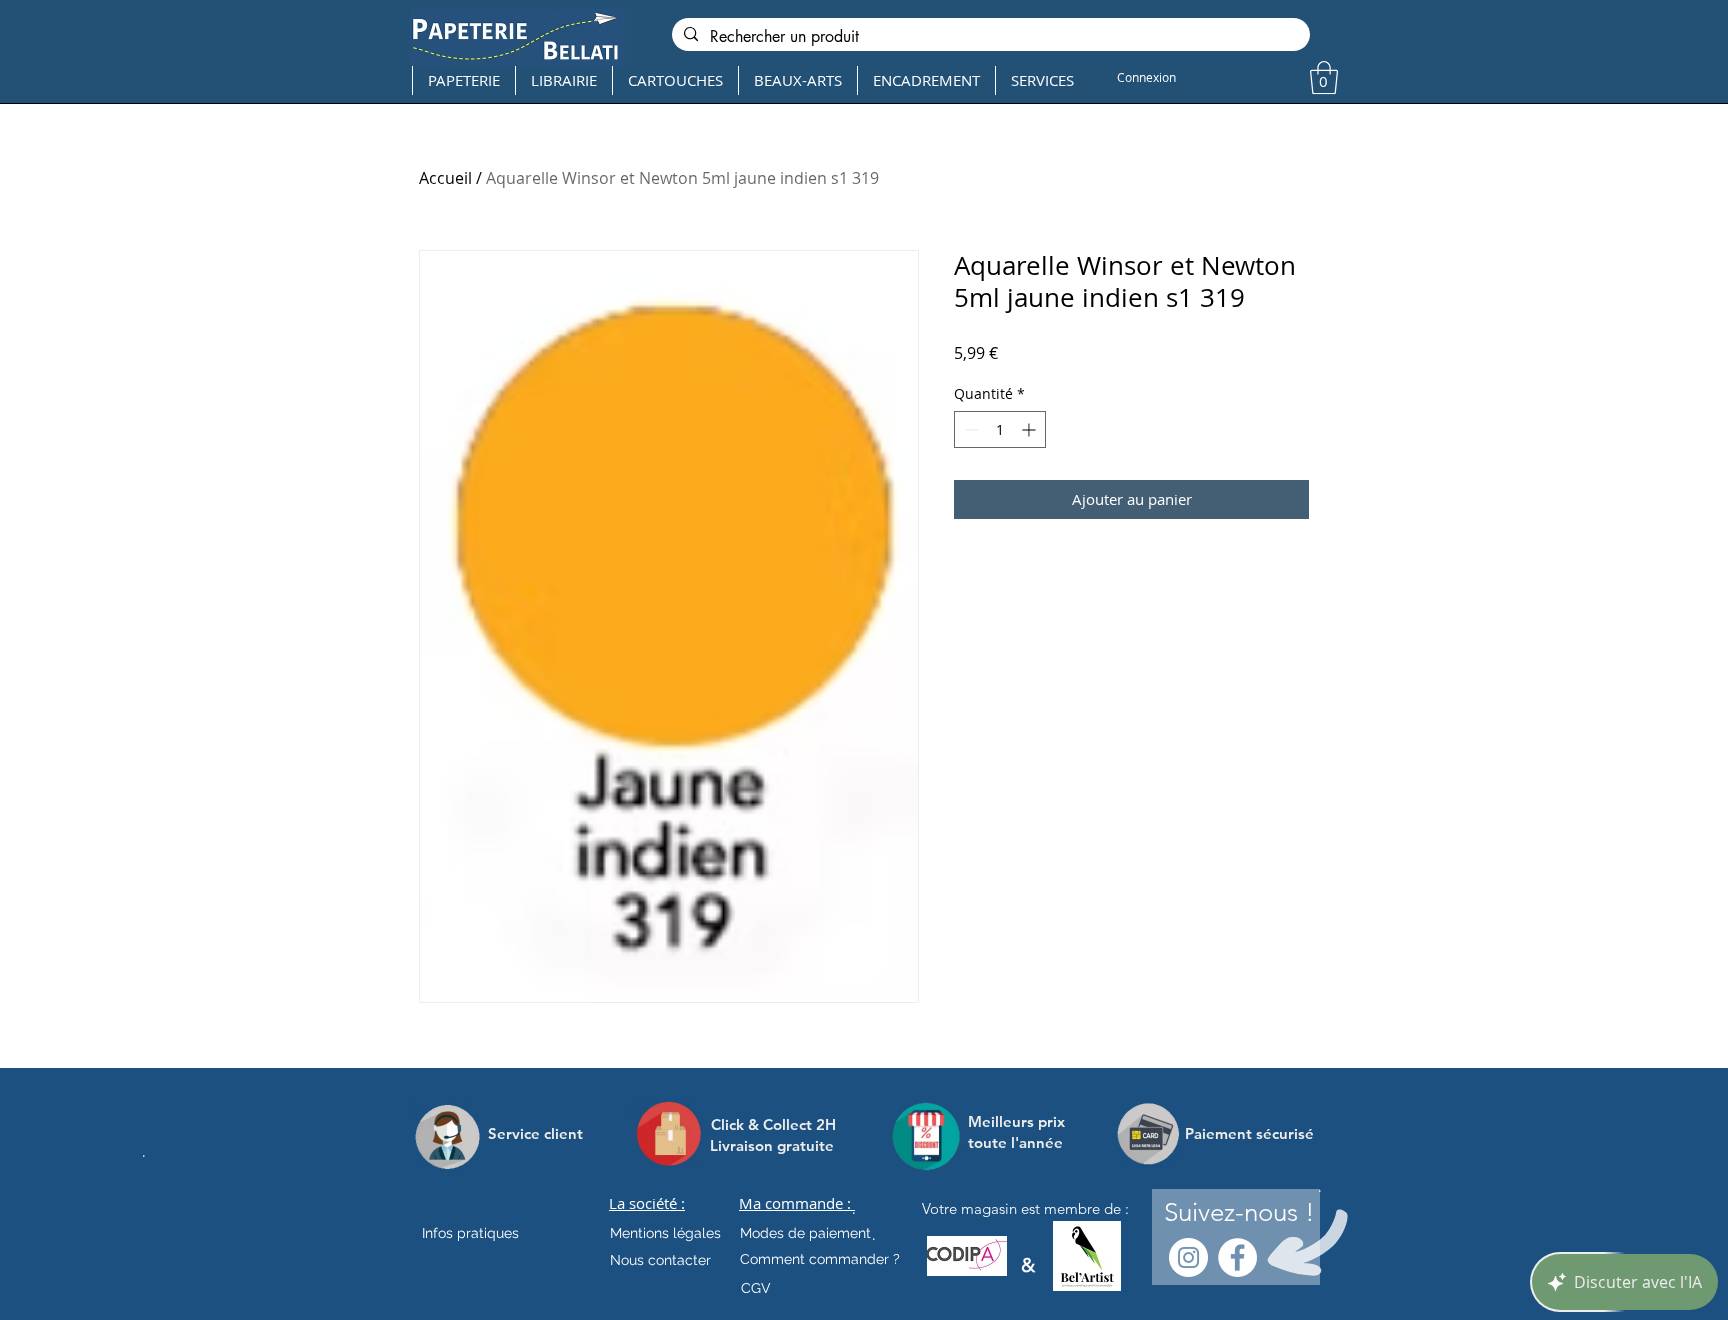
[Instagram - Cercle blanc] (1188, 1257)
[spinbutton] (1000, 429)
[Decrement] (969, 429)
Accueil (445, 178)
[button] (1324, 77)
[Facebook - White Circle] (1237, 1257)
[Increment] (1030, 429)
